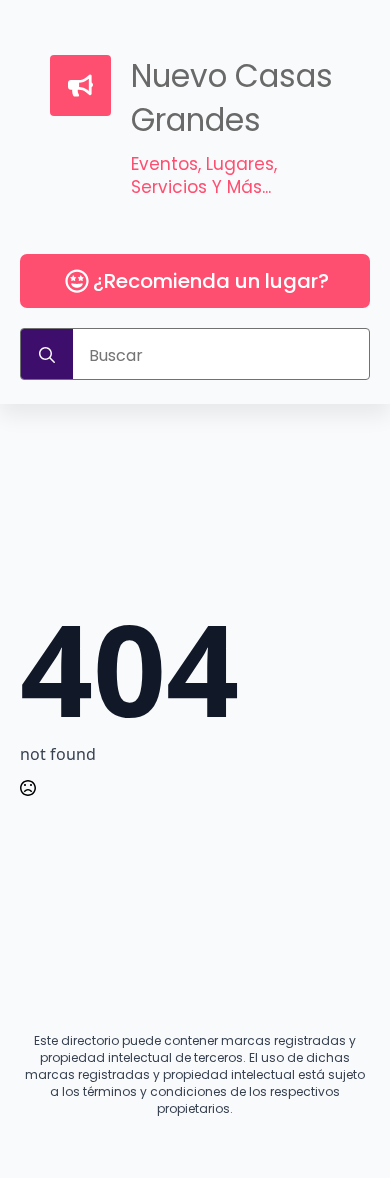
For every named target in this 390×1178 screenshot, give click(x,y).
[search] (47, 355)
